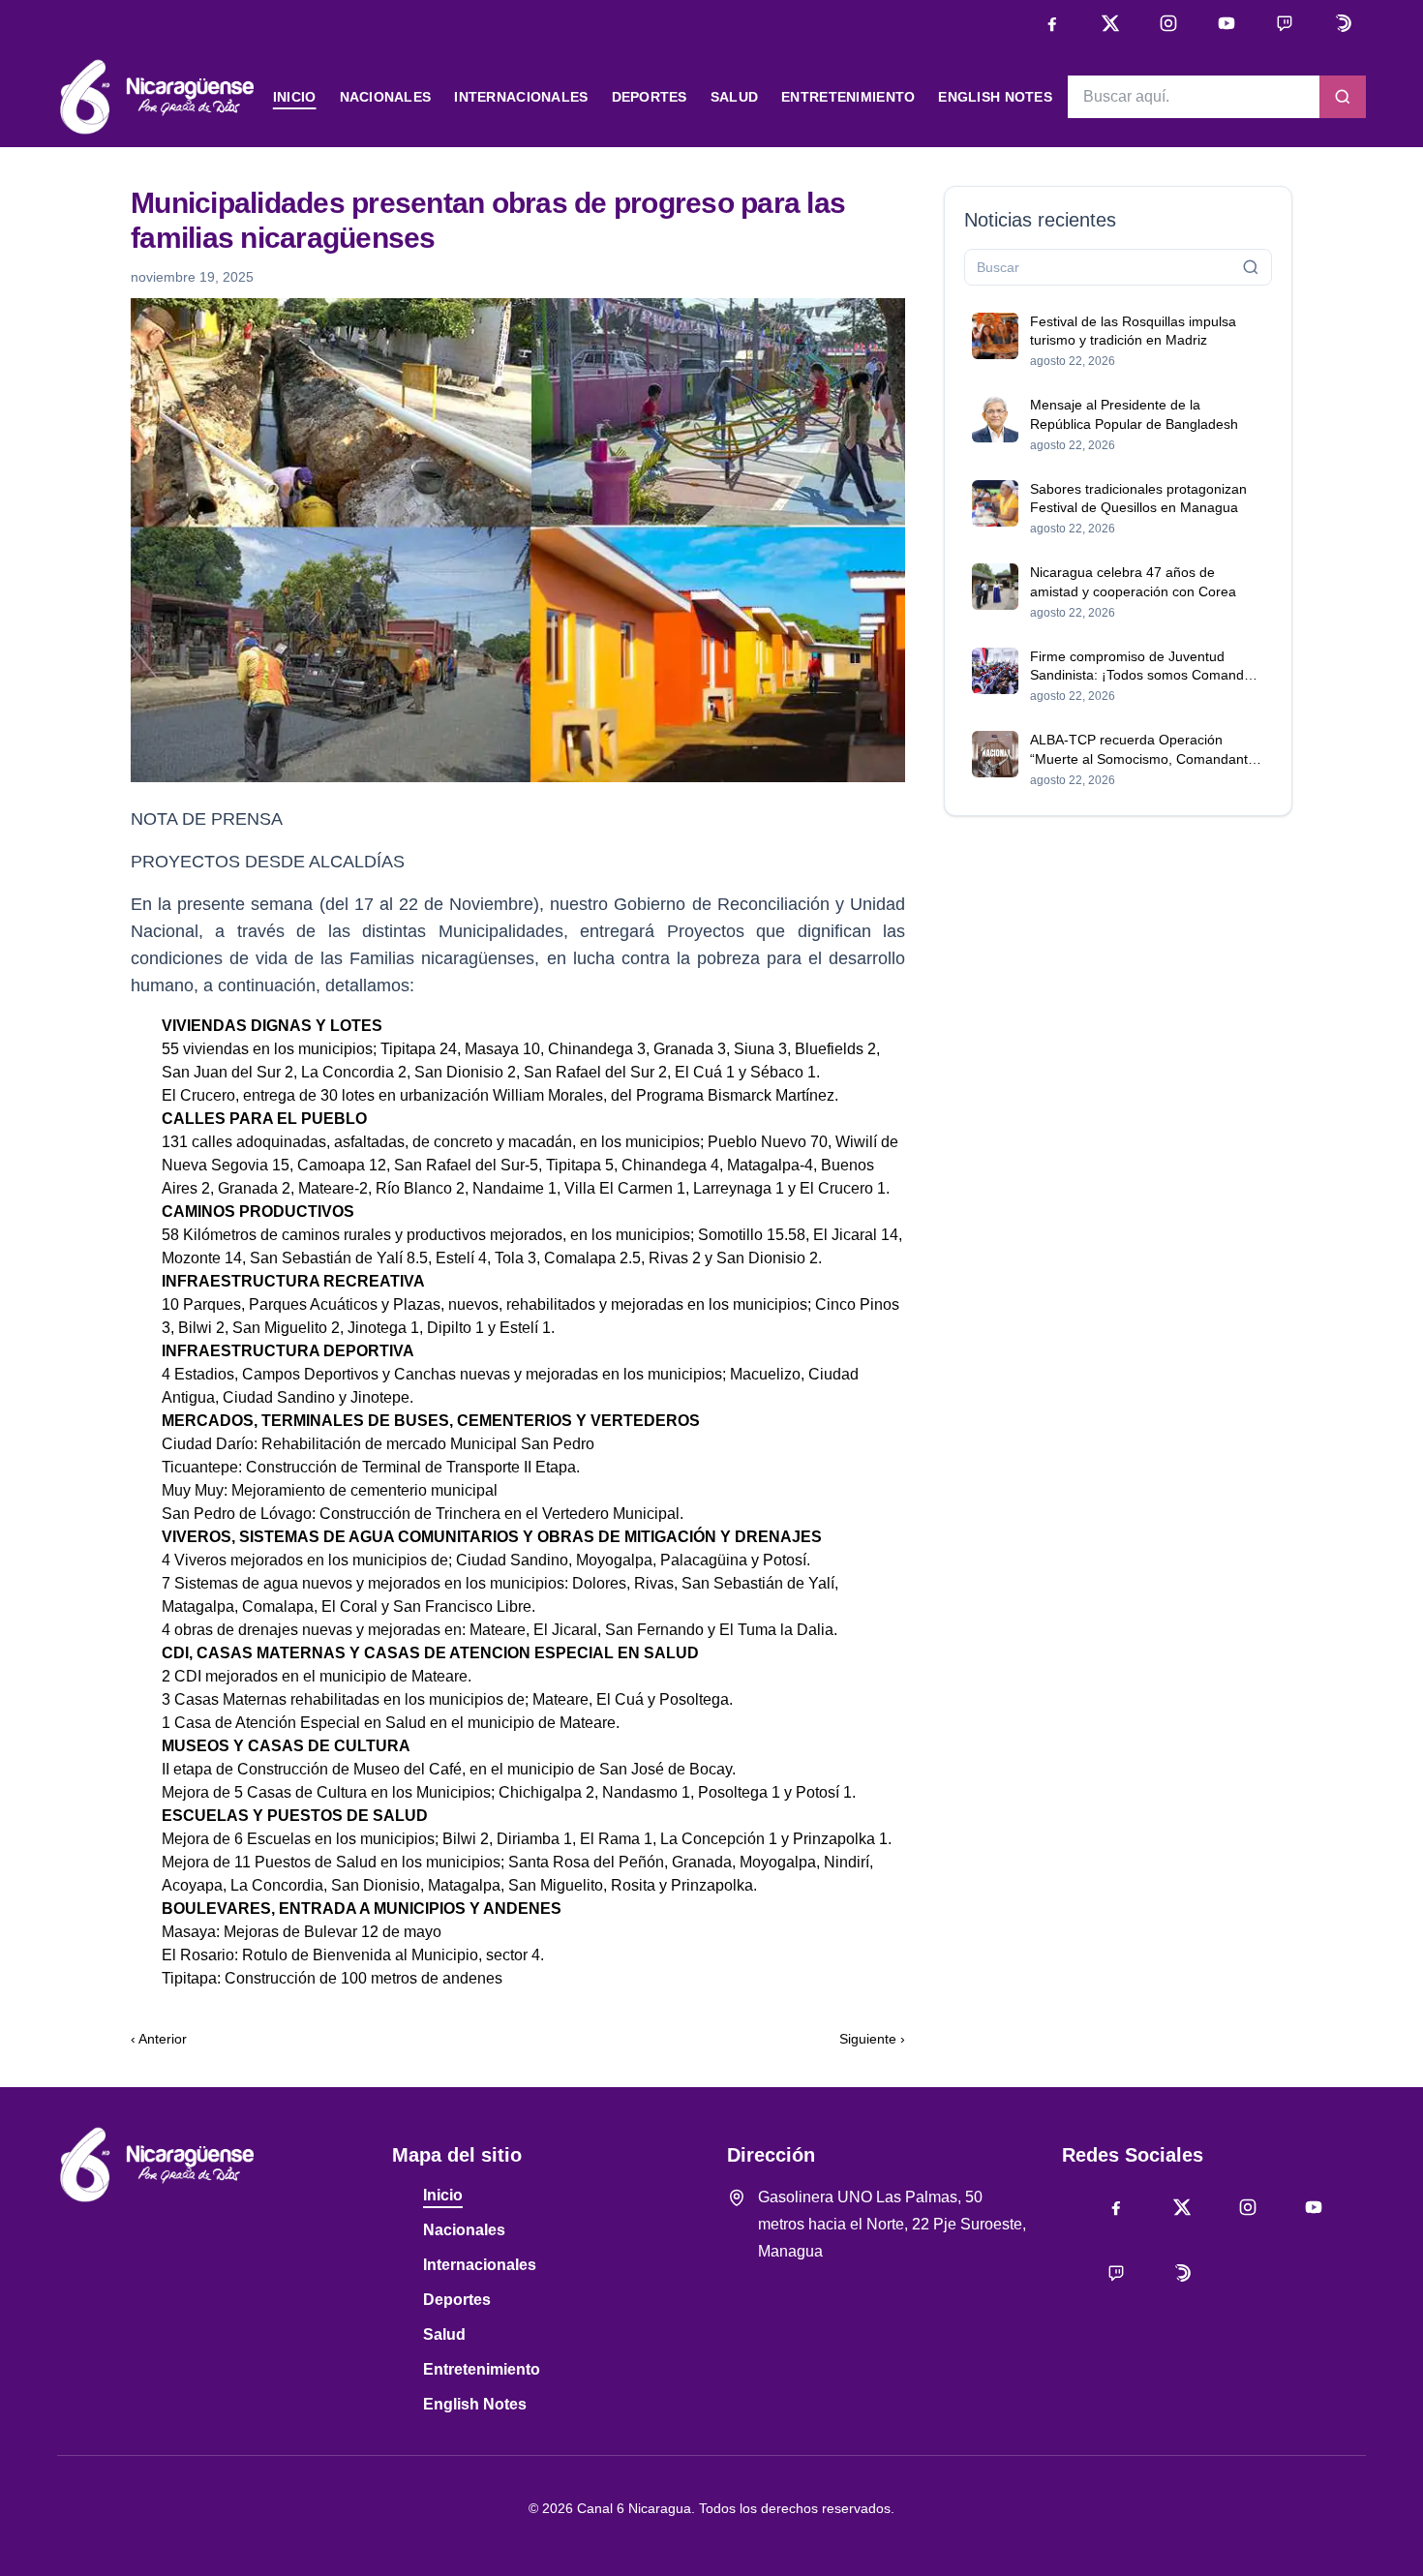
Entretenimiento (848, 97)
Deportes (650, 97)
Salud (734, 97)
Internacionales (521, 97)
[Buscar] (1343, 97)
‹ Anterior (159, 2039)
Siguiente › (872, 2039)
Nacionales (386, 97)
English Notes (995, 97)
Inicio (295, 97)
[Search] (1251, 267)
